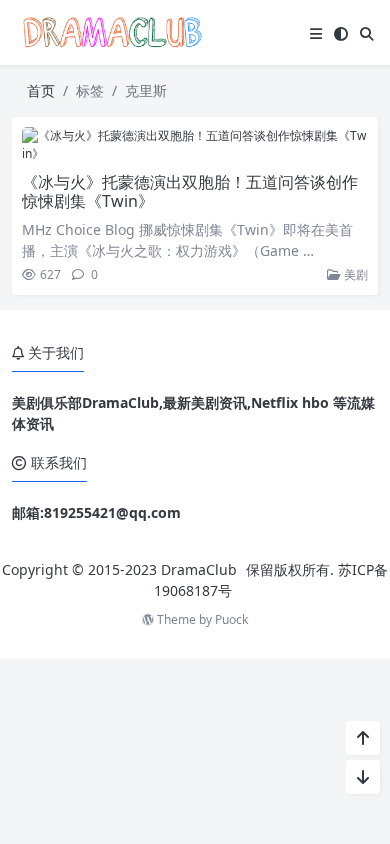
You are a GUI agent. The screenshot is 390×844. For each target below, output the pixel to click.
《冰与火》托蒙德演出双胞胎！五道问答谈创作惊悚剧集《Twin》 (190, 191)
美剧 (354, 274)
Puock (231, 619)
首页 (41, 90)
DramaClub (199, 569)
